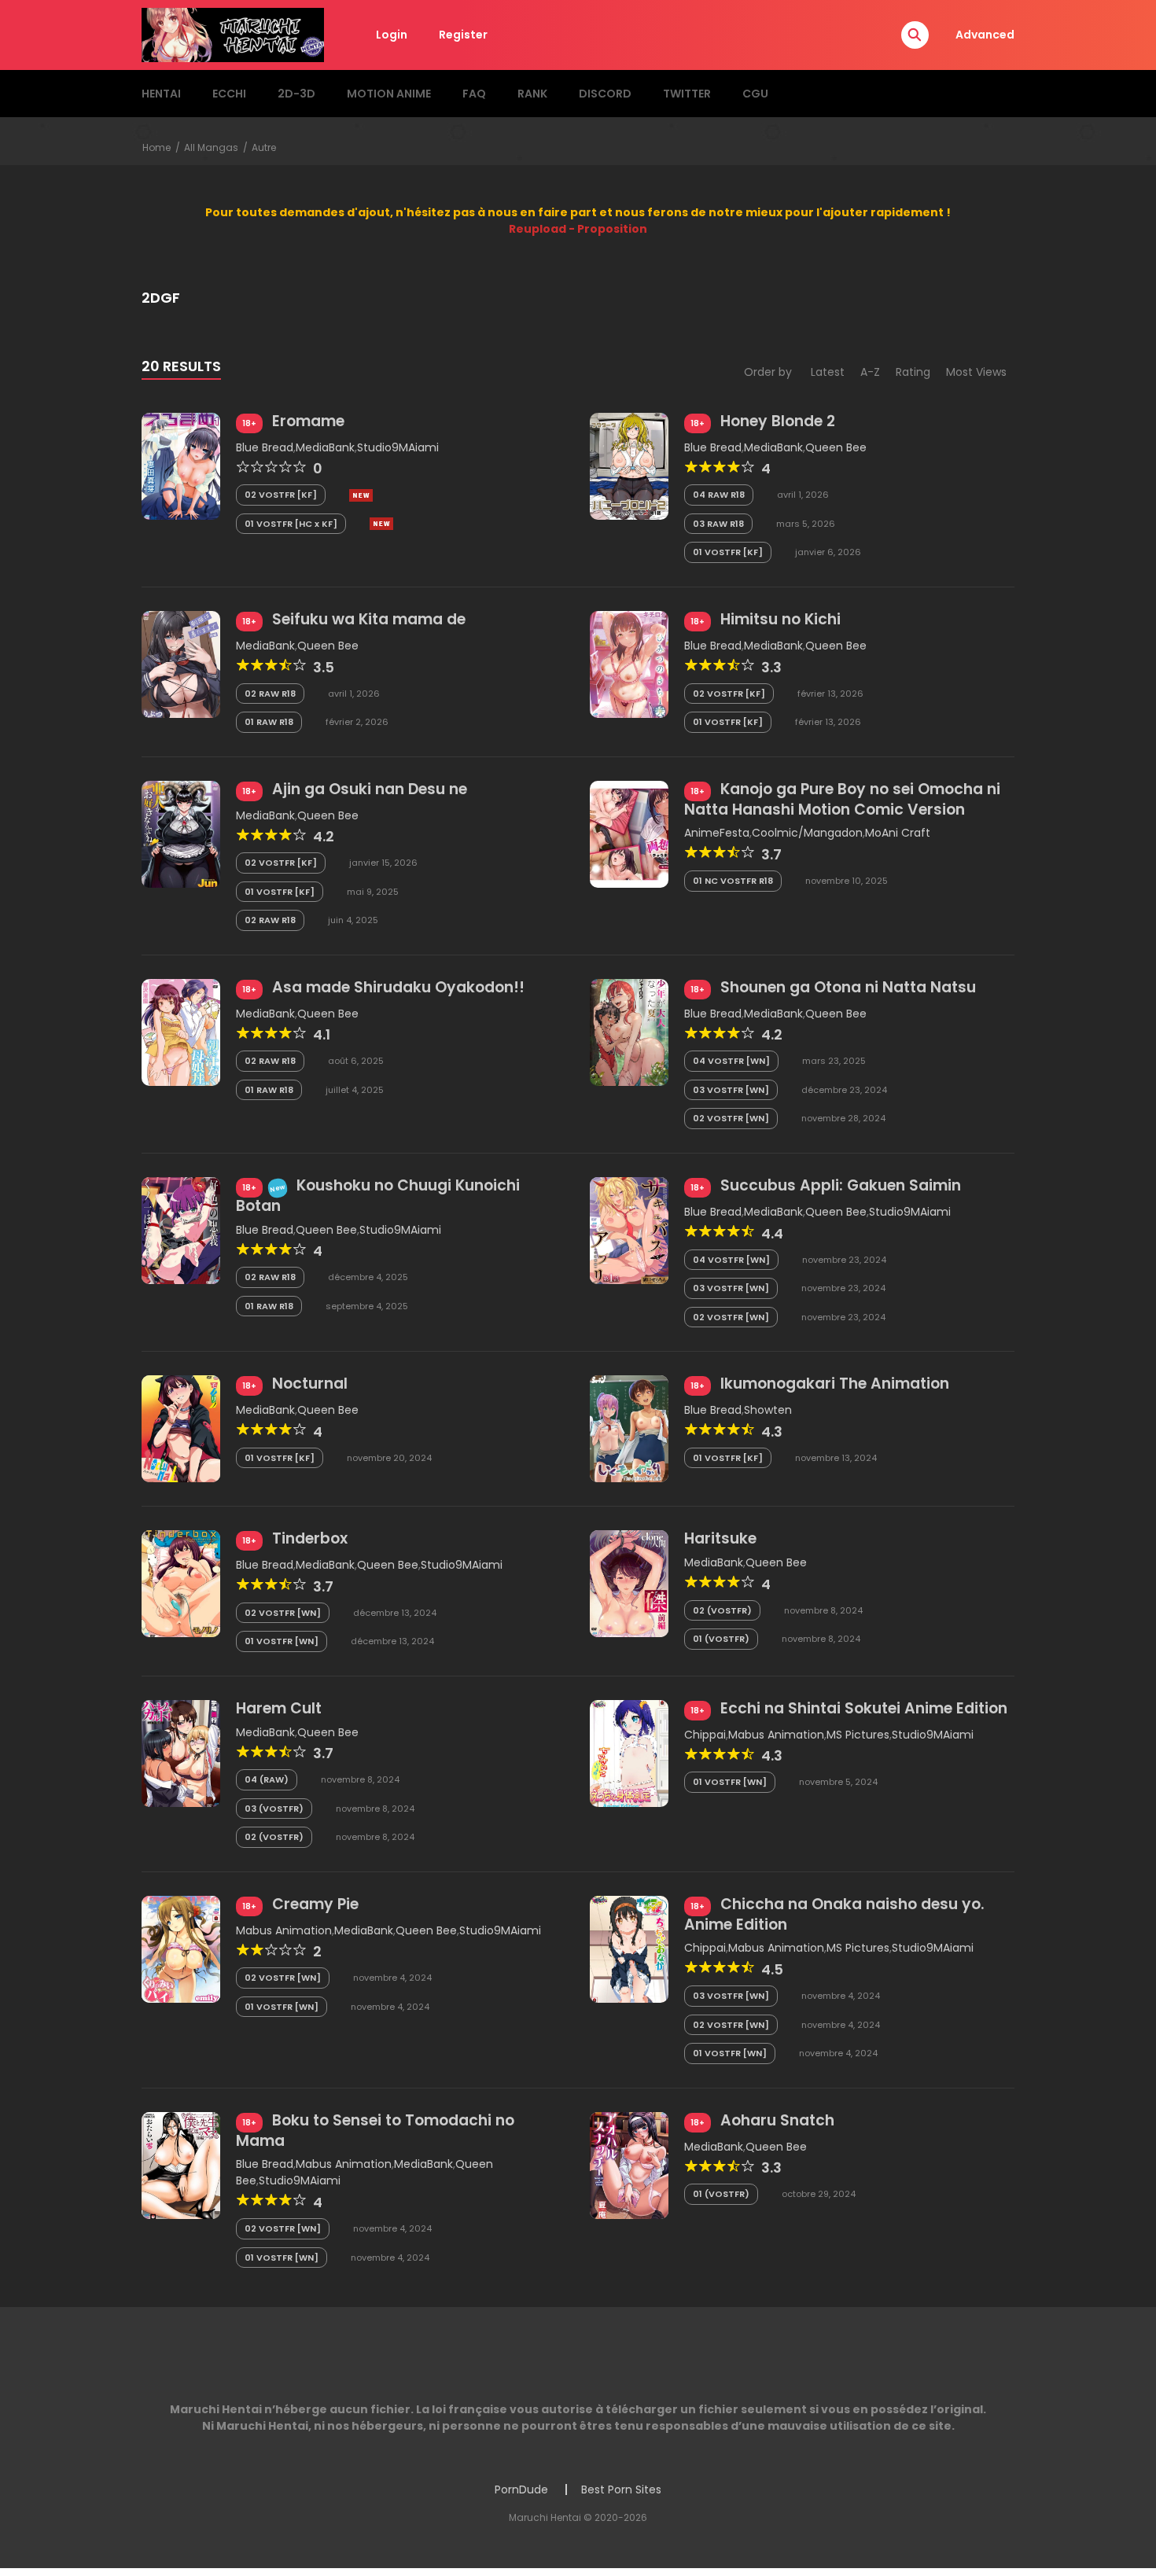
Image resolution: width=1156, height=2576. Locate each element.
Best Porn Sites (621, 2490)
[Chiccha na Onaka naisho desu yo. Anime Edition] (629, 1949)
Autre (264, 147)
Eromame (308, 421)
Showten (768, 1410)
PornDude (521, 2490)
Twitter (687, 94)
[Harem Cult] (181, 1753)
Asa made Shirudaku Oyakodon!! (398, 987)
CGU (755, 94)
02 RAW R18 (270, 694)
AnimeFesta (717, 833)
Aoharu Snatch (777, 2120)
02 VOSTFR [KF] (281, 495)
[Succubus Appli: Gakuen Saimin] (629, 1230)
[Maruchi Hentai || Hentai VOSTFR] (233, 34)
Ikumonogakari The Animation (835, 1384)
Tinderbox (310, 1538)
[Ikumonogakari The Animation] (629, 1428)
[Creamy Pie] (181, 1949)
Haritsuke (720, 1538)
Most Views (976, 372)
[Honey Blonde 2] (629, 466)
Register (463, 35)
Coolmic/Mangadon (807, 833)
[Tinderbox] (181, 1583)
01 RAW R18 (269, 722)
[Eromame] (181, 466)
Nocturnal (310, 1384)
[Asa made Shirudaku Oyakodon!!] (181, 1032)
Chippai (705, 1735)
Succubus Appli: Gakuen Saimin (841, 1185)
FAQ (474, 94)
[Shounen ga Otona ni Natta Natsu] (629, 1032)
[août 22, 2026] (361, 495)
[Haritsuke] (629, 1583)
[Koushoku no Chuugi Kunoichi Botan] (181, 1230)
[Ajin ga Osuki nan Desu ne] (181, 833)
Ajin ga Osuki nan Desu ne (370, 789)
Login (392, 35)
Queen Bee (836, 447)
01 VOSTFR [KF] (728, 552)
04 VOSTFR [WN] (731, 1061)
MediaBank (325, 447)
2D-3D (296, 94)
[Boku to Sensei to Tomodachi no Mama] (181, 2164)
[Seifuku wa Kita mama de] (181, 664)
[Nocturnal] (181, 1428)
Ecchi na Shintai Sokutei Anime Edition (864, 1708)
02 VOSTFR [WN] (731, 1118)
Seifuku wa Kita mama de (369, 619)
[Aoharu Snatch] (629, 2164)
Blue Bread (265, 447)
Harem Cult (279, 1708)
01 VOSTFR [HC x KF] (291, 524)
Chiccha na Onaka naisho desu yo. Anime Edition (834, 1914)
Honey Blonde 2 (778, 421)
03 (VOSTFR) (274, 1809)
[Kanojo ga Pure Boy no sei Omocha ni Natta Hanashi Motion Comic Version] (629, 833)
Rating (913, 372)
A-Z (870, 372)
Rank (532, 94)
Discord (605, 94)
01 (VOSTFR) (721, 1639)
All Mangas (211, 147)
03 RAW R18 (718, 524)
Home (156, 147)
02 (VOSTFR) (722, 1610)
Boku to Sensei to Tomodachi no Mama (375, 2131)
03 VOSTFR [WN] (731, 1090)
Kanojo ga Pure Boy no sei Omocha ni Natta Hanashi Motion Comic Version (842, 799)
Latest (828, 372)
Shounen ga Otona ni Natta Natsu (848, 987)
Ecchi (229, 94)
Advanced (985, 35)
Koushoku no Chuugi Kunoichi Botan (378, 1196)
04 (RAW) (267, 1779)
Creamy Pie (315, 1904)
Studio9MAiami (398, 447)
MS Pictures (858, 1735)
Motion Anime (389, 94)
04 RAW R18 (719, 495)
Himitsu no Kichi (780, 619)
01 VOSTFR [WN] (282, 1641)
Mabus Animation (776, 1735)
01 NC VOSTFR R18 (733, 881)
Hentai (161, 94)
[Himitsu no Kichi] (629, 664)
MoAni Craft (898, 833)
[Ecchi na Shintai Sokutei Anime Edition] (629, 1753)
